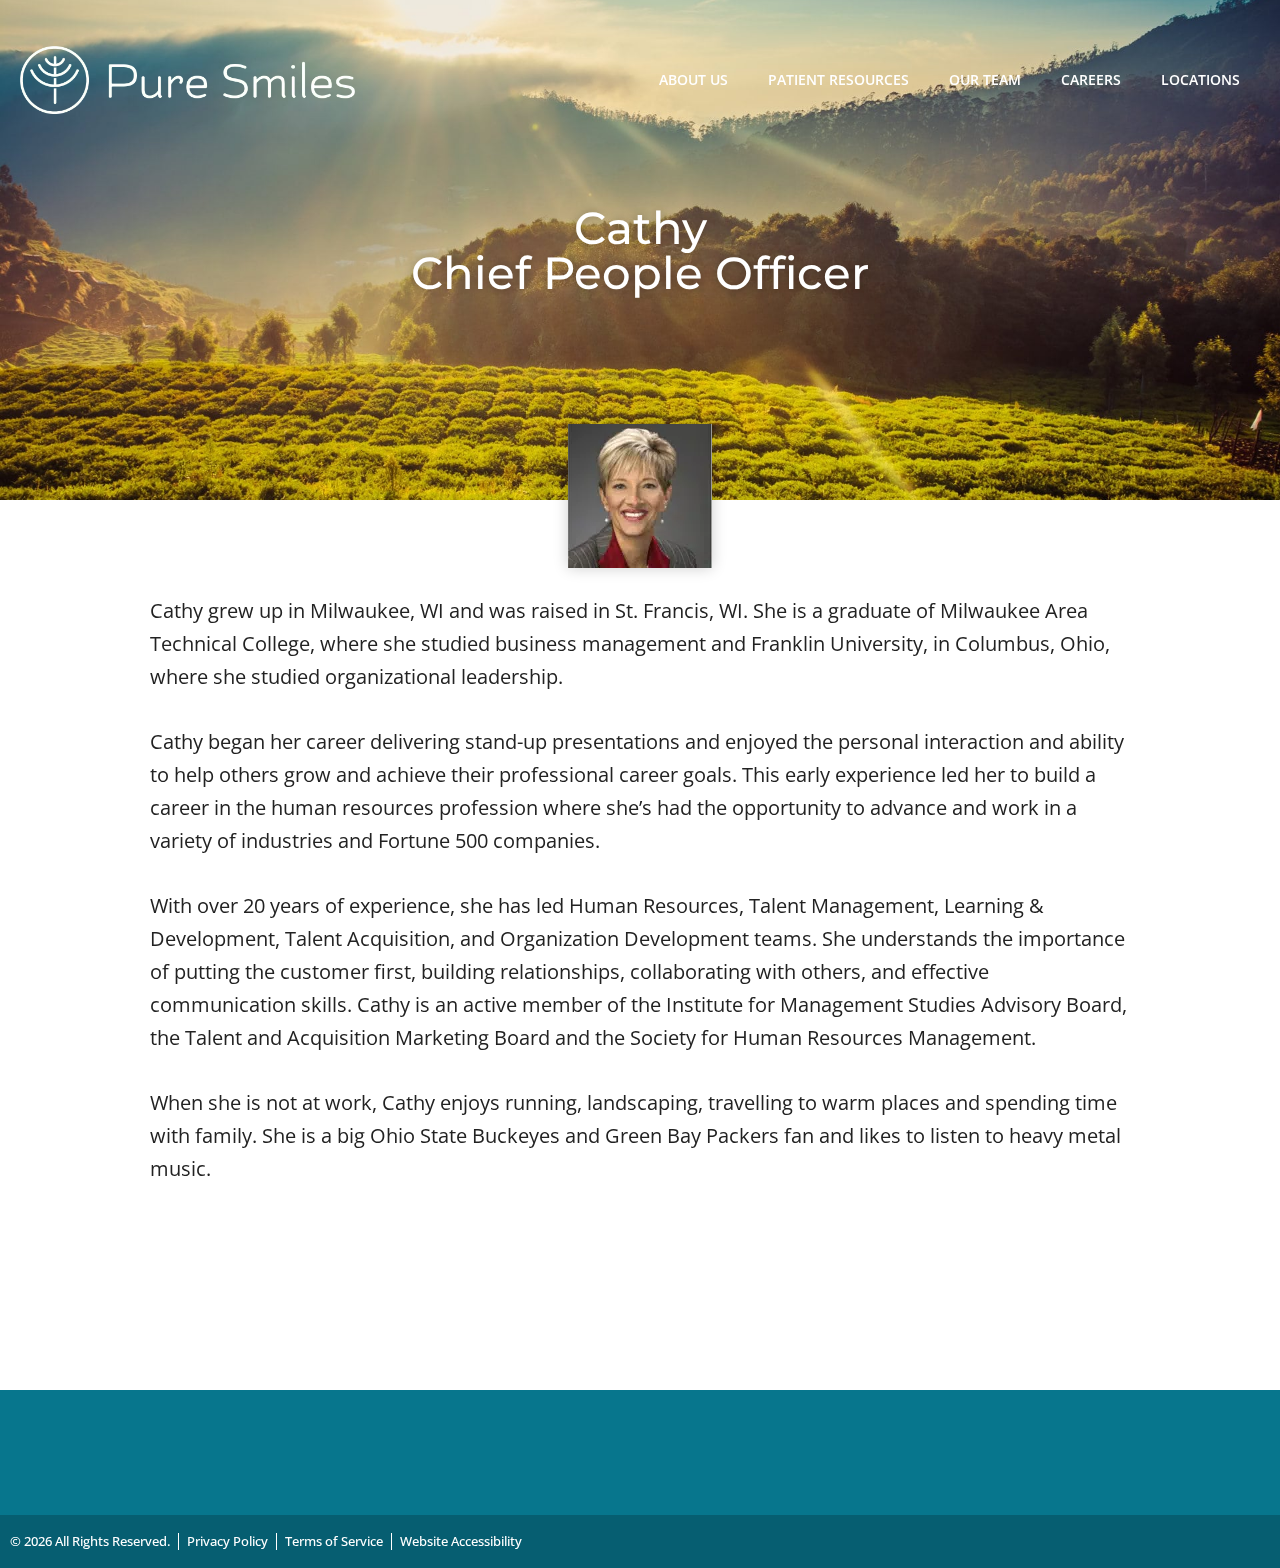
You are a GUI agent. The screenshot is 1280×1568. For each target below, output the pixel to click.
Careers (1091, 79)
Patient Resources (838, 79)
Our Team (985, 79)
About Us (693, 79)
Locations (1200, 79)
